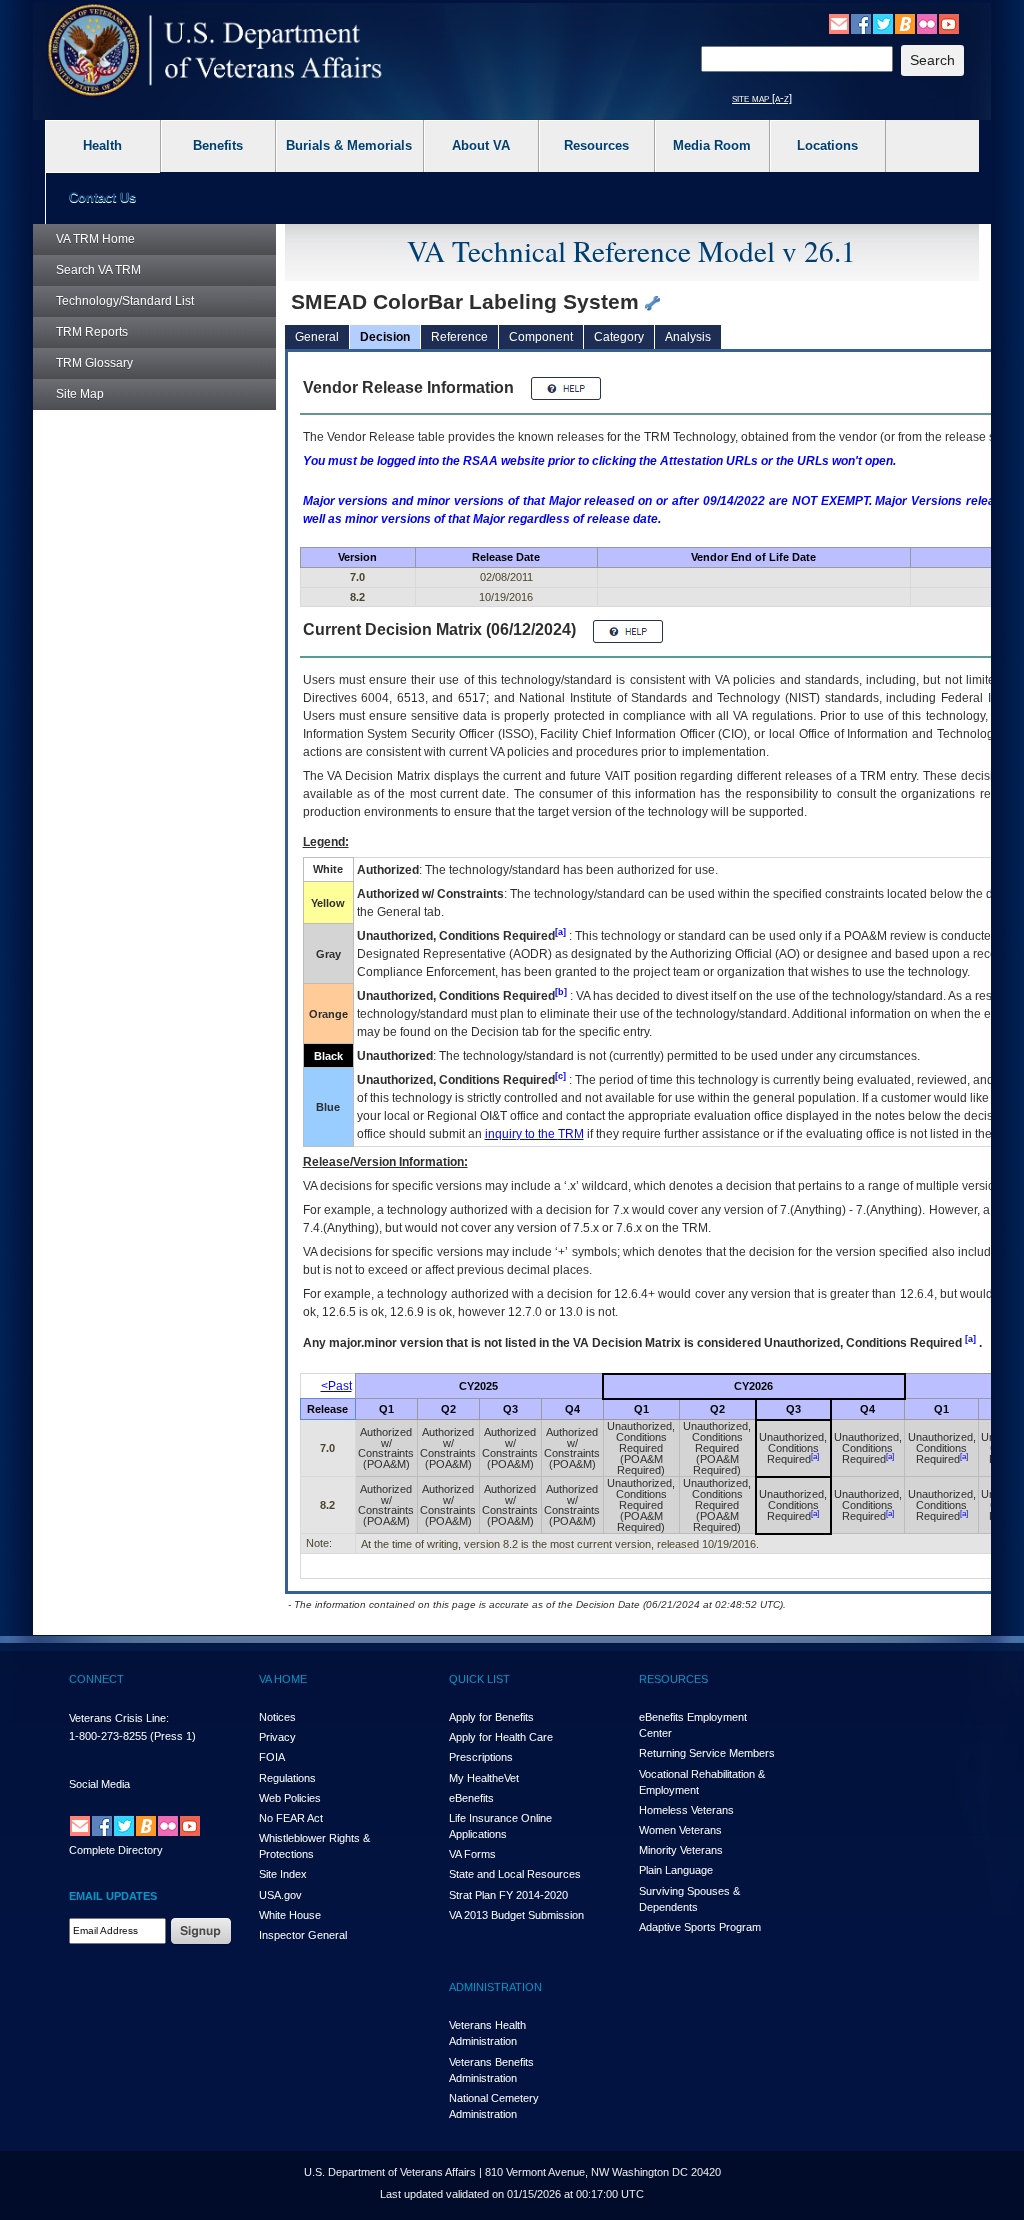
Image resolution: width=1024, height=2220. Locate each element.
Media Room (712, 145)
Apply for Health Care (501, 1737)
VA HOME (283, 1679)
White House (290, 1915)
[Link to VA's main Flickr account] (927, 23)
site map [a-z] (762, 98)
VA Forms (472, 1854)
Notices (277, 1717)
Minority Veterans (681, 1850)
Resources (596, 145)
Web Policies (290, 1798)
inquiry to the (534, 1134)
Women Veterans (680, 1830)
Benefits (218, 145)
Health (102, 145)
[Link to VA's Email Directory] (839, 23)
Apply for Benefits (491, 1717)
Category (619, 337)
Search (98, 270)
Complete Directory (116, 1850)
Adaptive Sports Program (700, 1927)
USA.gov (280, 1895)
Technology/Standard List (125, 301)
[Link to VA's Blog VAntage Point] (905, 23)
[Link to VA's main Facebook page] (861, 23)
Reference (459, 337)
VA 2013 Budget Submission (516, 1915)
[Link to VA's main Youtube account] (949, 23)
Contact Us (102, 197)
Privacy (277, 1737)
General (317, 337)
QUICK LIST (479, 1679)
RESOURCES (673, 1679)
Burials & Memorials (349, 145)
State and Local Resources (515, 1874)
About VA (481, 145)
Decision (385, 337)
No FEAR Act (291, 1818)
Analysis (688, 337)
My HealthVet (484, 1778)
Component (541, 337)
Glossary (94, 363)
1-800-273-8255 (108, 1736)
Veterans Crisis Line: (119, 1718)
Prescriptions (481, 1757)
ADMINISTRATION (495, 1987)
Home (95, 239)
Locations (827, 145)
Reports (92, 332)
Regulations (287, 1778)
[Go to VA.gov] (215, 50)
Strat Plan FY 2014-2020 (508, 1895)
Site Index (283, 1874)
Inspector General (303, 1935)
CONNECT (96, 1679)
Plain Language (676, 1870)
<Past (336, 1386)
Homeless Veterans (686, 1810)
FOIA (272, 1757)
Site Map (80, 394)
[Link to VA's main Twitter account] (883, 23)
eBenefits (471, 1798)
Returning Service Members (707, 1753)
